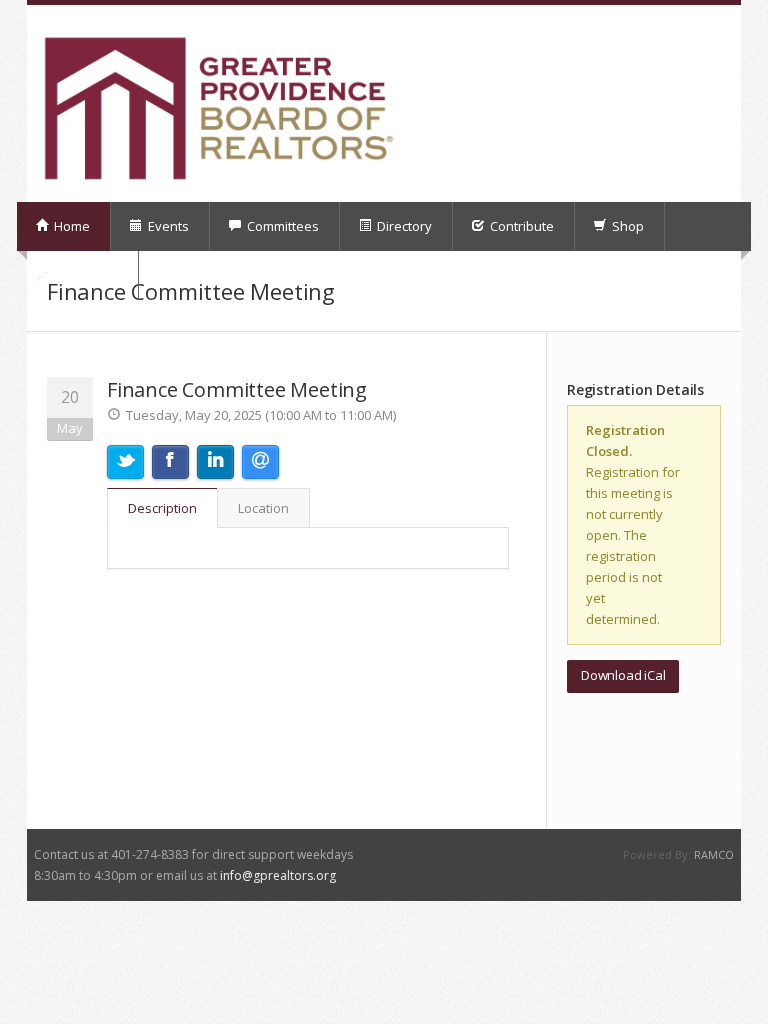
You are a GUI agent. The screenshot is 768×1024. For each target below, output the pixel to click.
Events (167, 226)
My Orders (84, 275)
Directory (403, 226)
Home (70, 226)
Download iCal (623, 675)
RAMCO (714, 854)
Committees (281, 226)
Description (162, 508)
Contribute (520, 226)
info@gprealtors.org (278, 875)
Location (263, 508)
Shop (626, 226)
